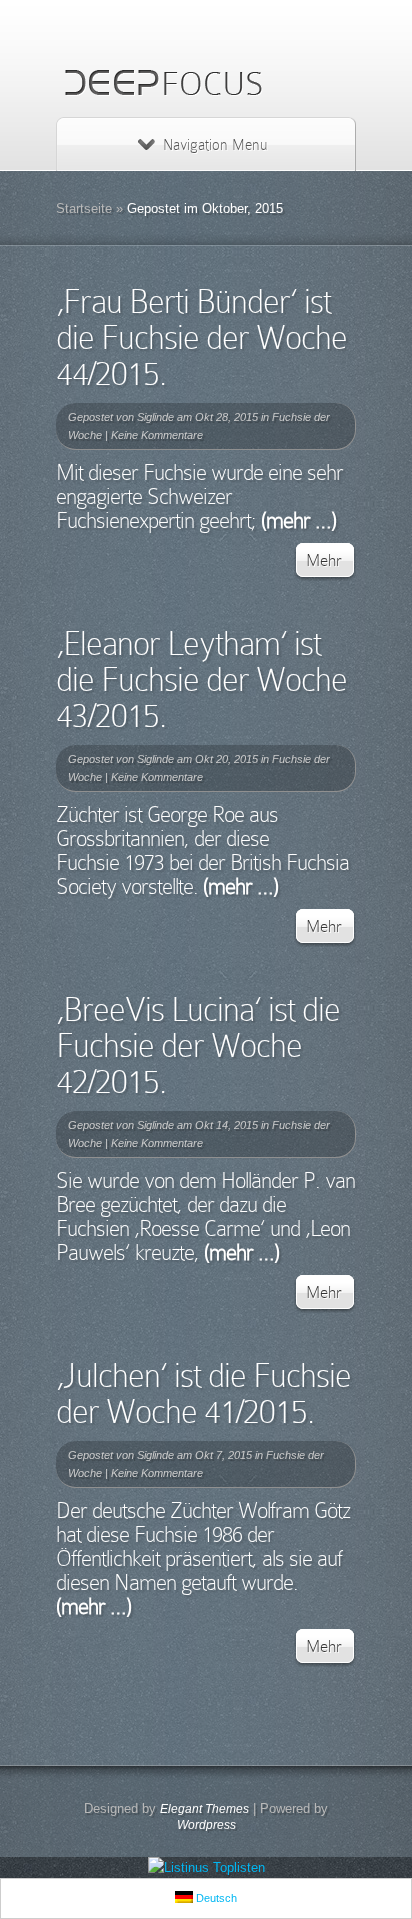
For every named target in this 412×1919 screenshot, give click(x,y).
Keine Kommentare (157, 435)
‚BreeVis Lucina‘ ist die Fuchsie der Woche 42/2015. (198, 1045)
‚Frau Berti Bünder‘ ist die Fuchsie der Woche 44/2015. (201, 337)
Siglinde (155, 417)
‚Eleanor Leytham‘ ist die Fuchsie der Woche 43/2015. (201, 679)
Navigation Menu (215, 145)
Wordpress (206, 1825)
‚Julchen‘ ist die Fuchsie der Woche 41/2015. (203, 1393)
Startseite (84, 208)
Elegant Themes (204, 1809)
